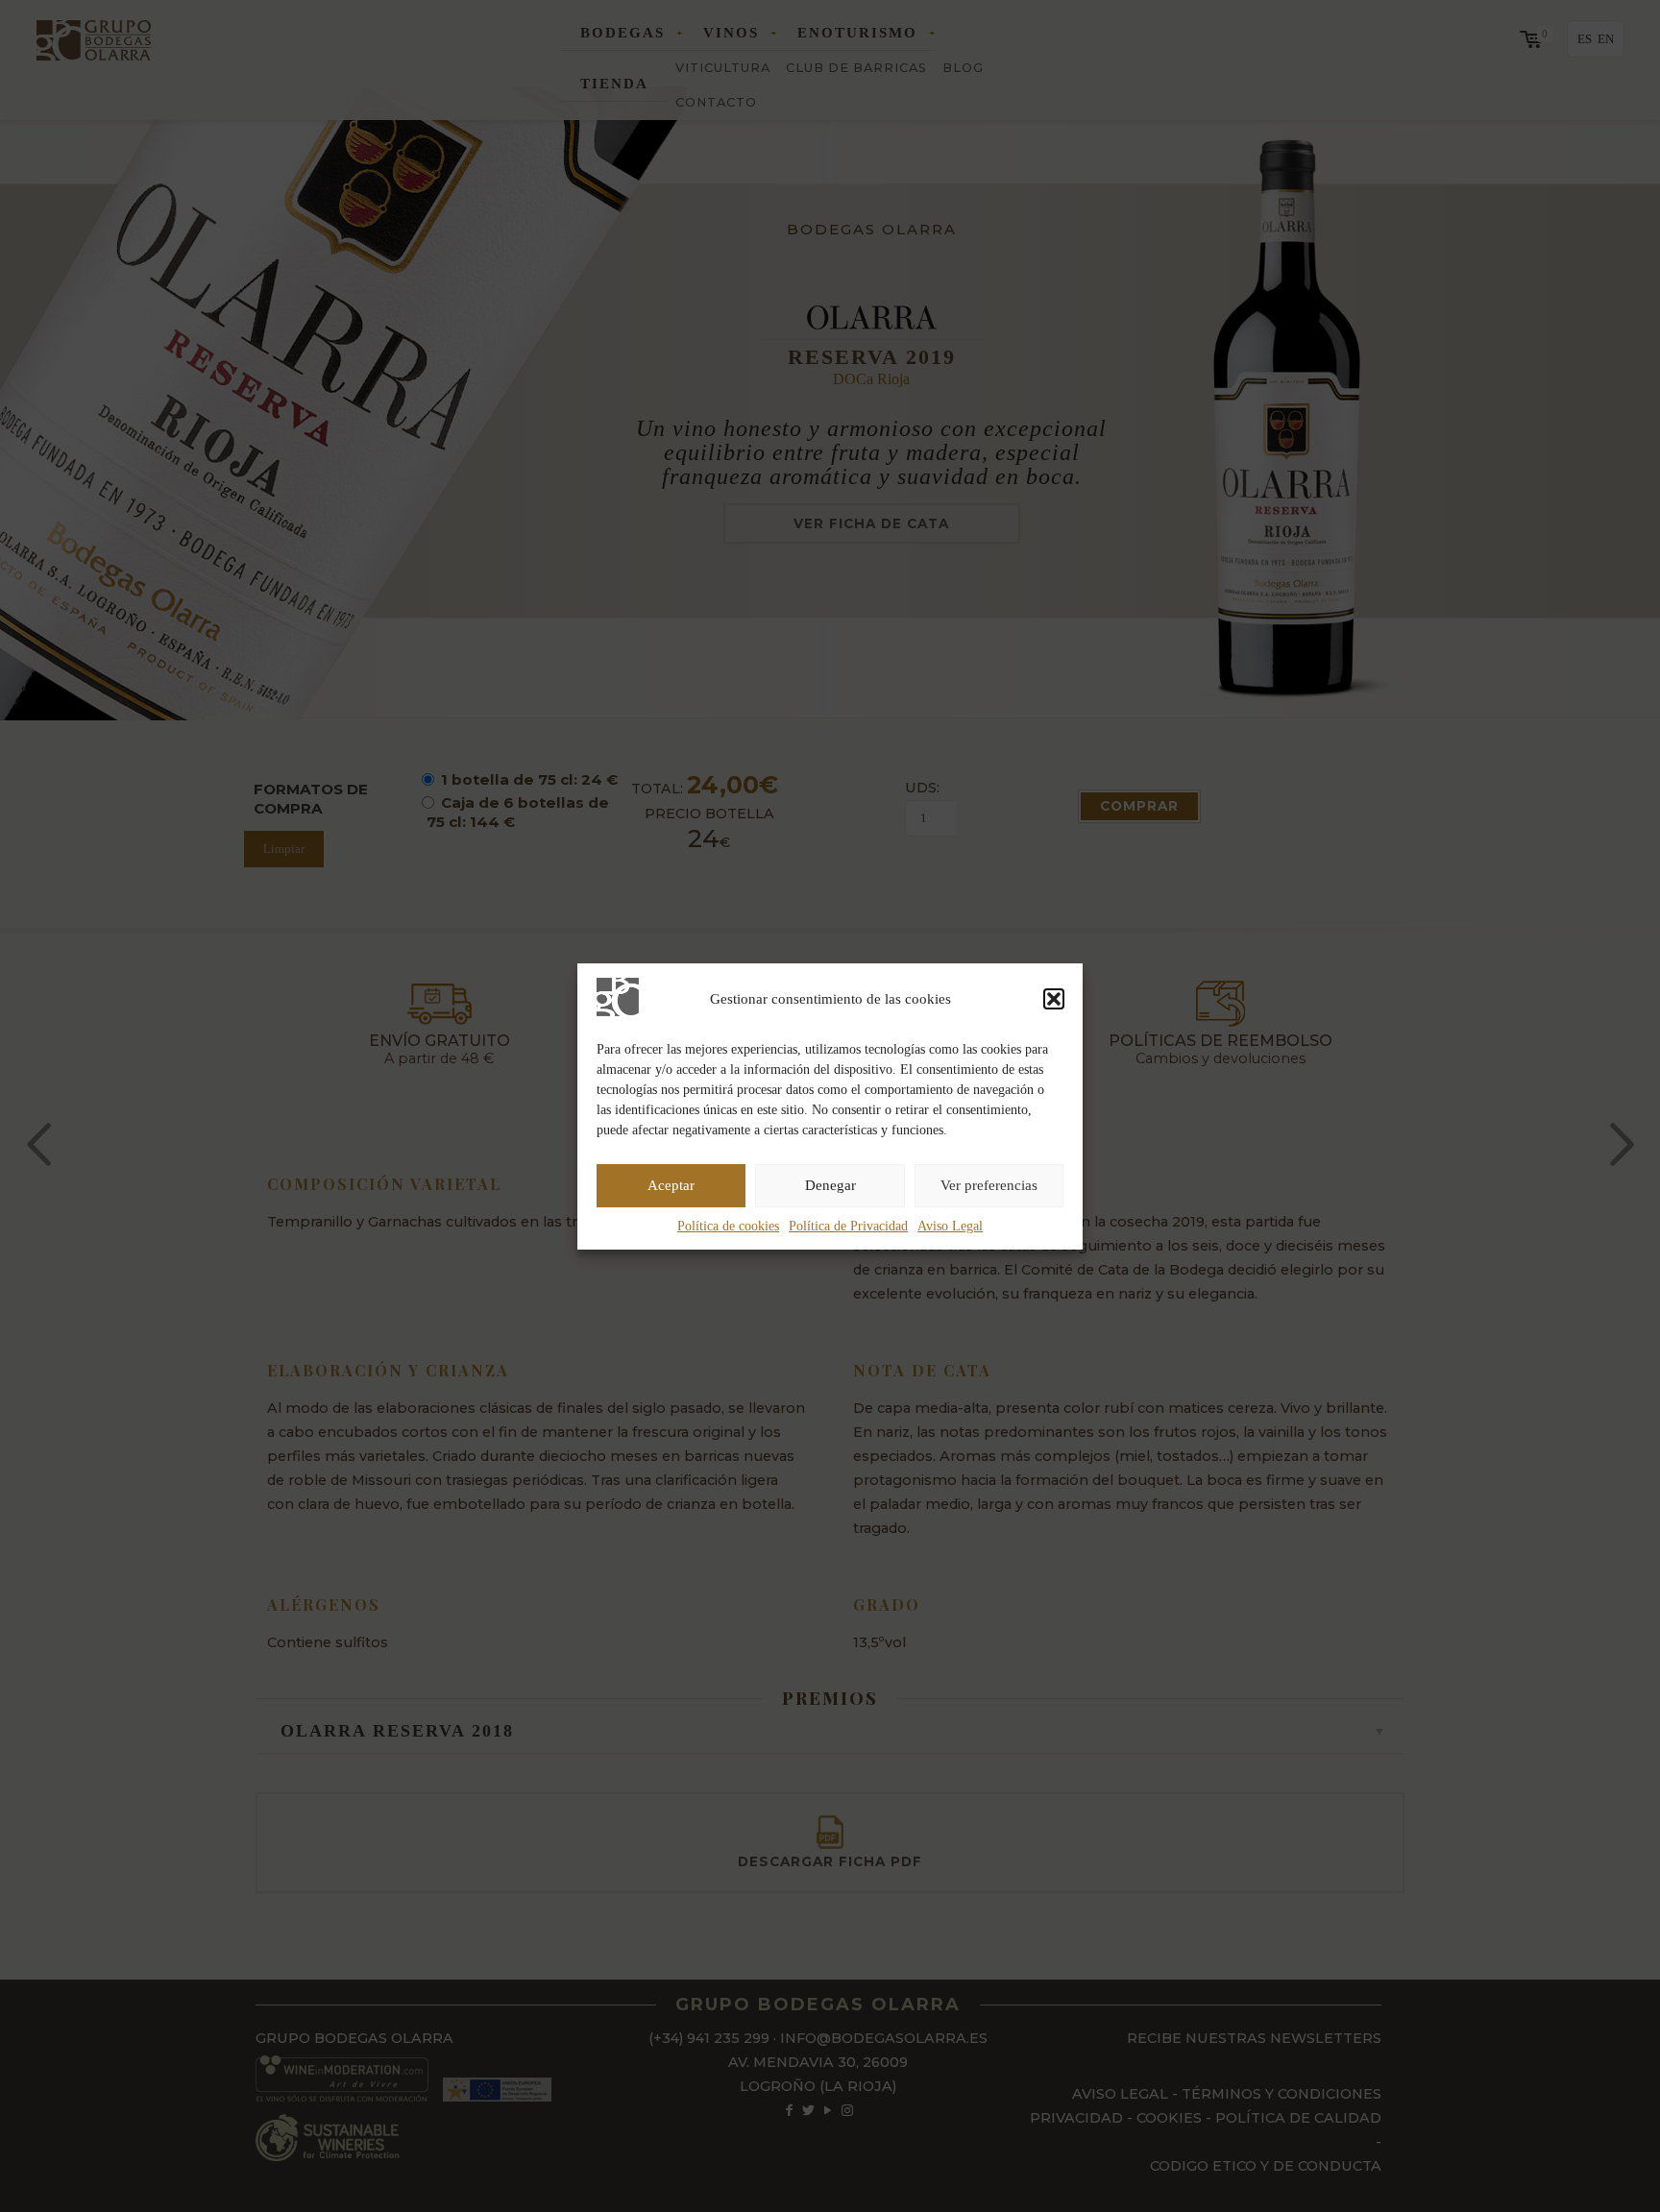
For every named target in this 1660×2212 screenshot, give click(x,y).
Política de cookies (728, 1226)
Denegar (830, 1185)
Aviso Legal (950, 1226)
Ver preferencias (989, 1185)
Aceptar (671, 1185)
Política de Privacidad (848, 1226)
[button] (1054, 999)
